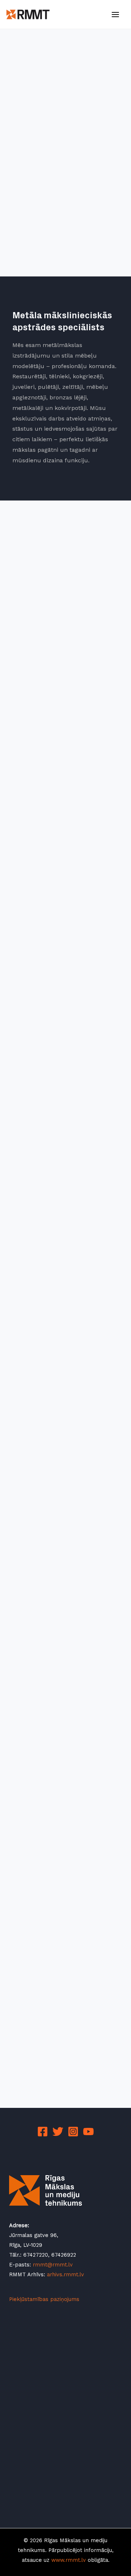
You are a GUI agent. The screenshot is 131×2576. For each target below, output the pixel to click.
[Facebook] (43, 2132)
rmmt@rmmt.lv (53, 2265)
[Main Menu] (115, 15)
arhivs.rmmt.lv (65, 2274)
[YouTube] (88, 2132)
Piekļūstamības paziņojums (44, 2299)
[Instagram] (73, 2132)
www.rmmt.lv (69, 2560)
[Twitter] (58, 2132)
